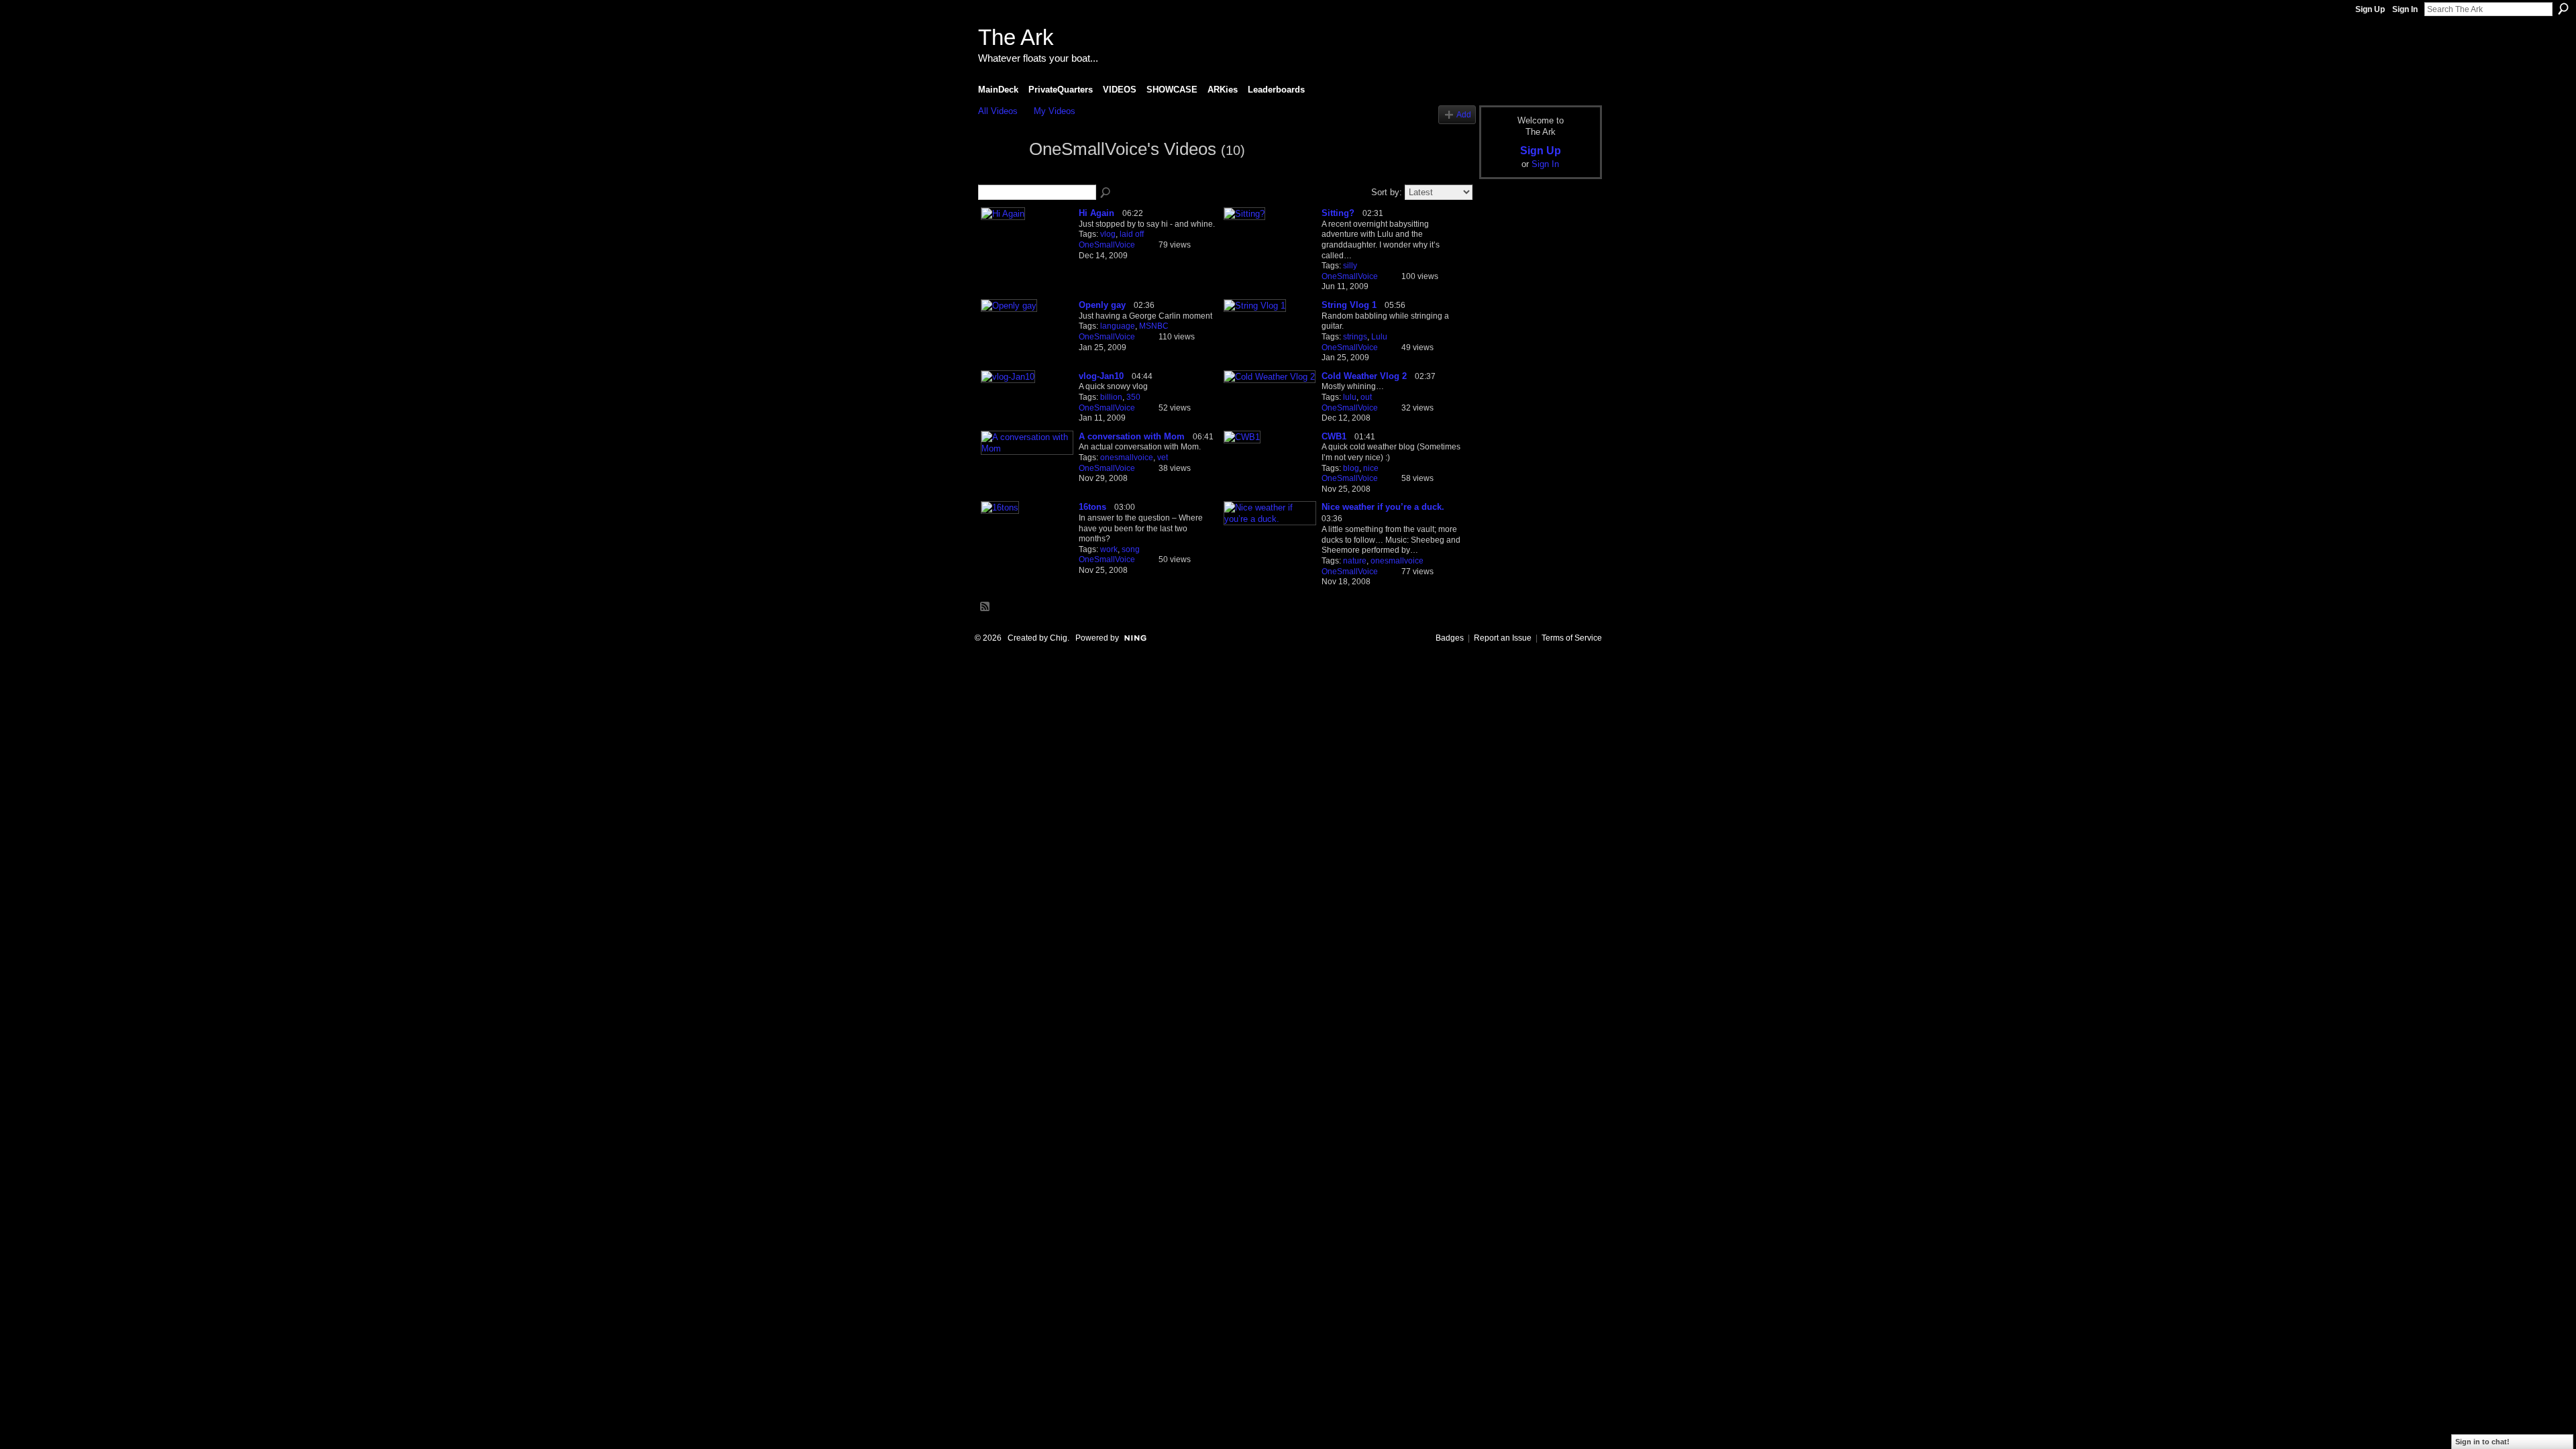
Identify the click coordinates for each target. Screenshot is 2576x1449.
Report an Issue (1503, 638)
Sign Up (2370, 9)
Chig (1059, 638)
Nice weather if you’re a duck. (1383, 507)
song (1131, 549)
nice (1371, 468)
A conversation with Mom (1132, 436)
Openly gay (1102, 305)
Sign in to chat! (2482, 1442)
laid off (1132, 234)
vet (1163, 458)
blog (1351, 468)
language (1118, 326)
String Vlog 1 (1349, 305)
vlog (1108, 234)
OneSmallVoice (1107, 245)
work (1109, 549)
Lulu (1379, 337)
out (1366, 397)
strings (1355, 337)
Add (1464, 114)
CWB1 (1334, 436)
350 (1133, 397)
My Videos (1055, 111)
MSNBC (1154, 326)
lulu (1350, 397)
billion (1111, 397)
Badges (1450, 638)
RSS (985, 607)
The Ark (1016, 37)
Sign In (2405, 9)
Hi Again (1096, 213)
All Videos (998, 111)
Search (2563, 9)
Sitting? (1338, 213)
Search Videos (1106, 193)
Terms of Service (1572, 638)
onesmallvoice (1127, 458)
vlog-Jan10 (1101, 376)
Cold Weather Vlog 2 (1364, 376)
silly (1350, 266)
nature (1355, 561)
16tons (1092, 507)
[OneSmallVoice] (1000, 174)
